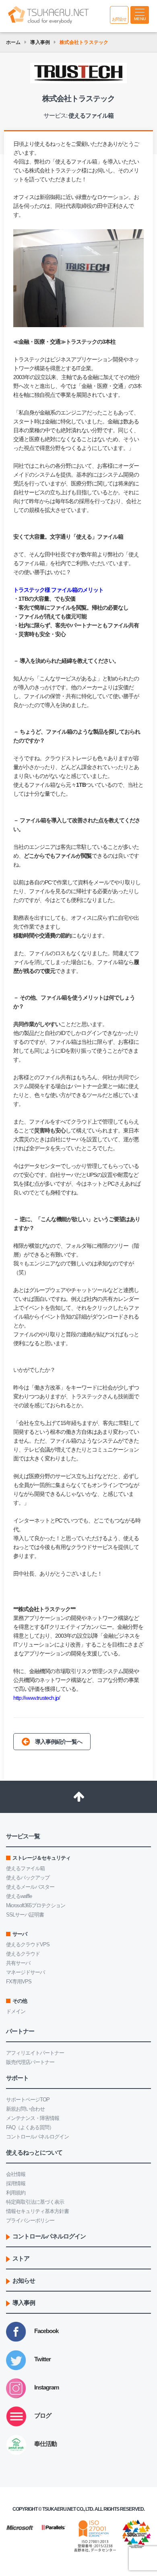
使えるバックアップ (28, 1878)
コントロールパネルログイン (37, 2137)
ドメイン (16, 2011)
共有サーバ (18, 1963)
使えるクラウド (23, 1954)
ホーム (13, 42)
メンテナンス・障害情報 (33, 2118)
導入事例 (40, 42)
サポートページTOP (28, 2100)
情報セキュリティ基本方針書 (37, 2211)
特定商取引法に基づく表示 (35, 2202)
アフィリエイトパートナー (35, 2053)
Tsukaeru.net (59, 2509)
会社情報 (16, 2174)
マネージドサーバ (25, 1972)
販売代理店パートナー (30, 2062)
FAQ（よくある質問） (30, 2127)
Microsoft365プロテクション (36, 1905)
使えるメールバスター (30, 1887)
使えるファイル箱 (76, 162)
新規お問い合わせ (25, 2109)
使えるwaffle (19, 1896)
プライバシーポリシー (30, 2220)
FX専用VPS (19, 1982)
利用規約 (16, 2193)
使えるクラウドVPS (28, 1944)
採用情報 (16, 2183)
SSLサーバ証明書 (25, 1915)
